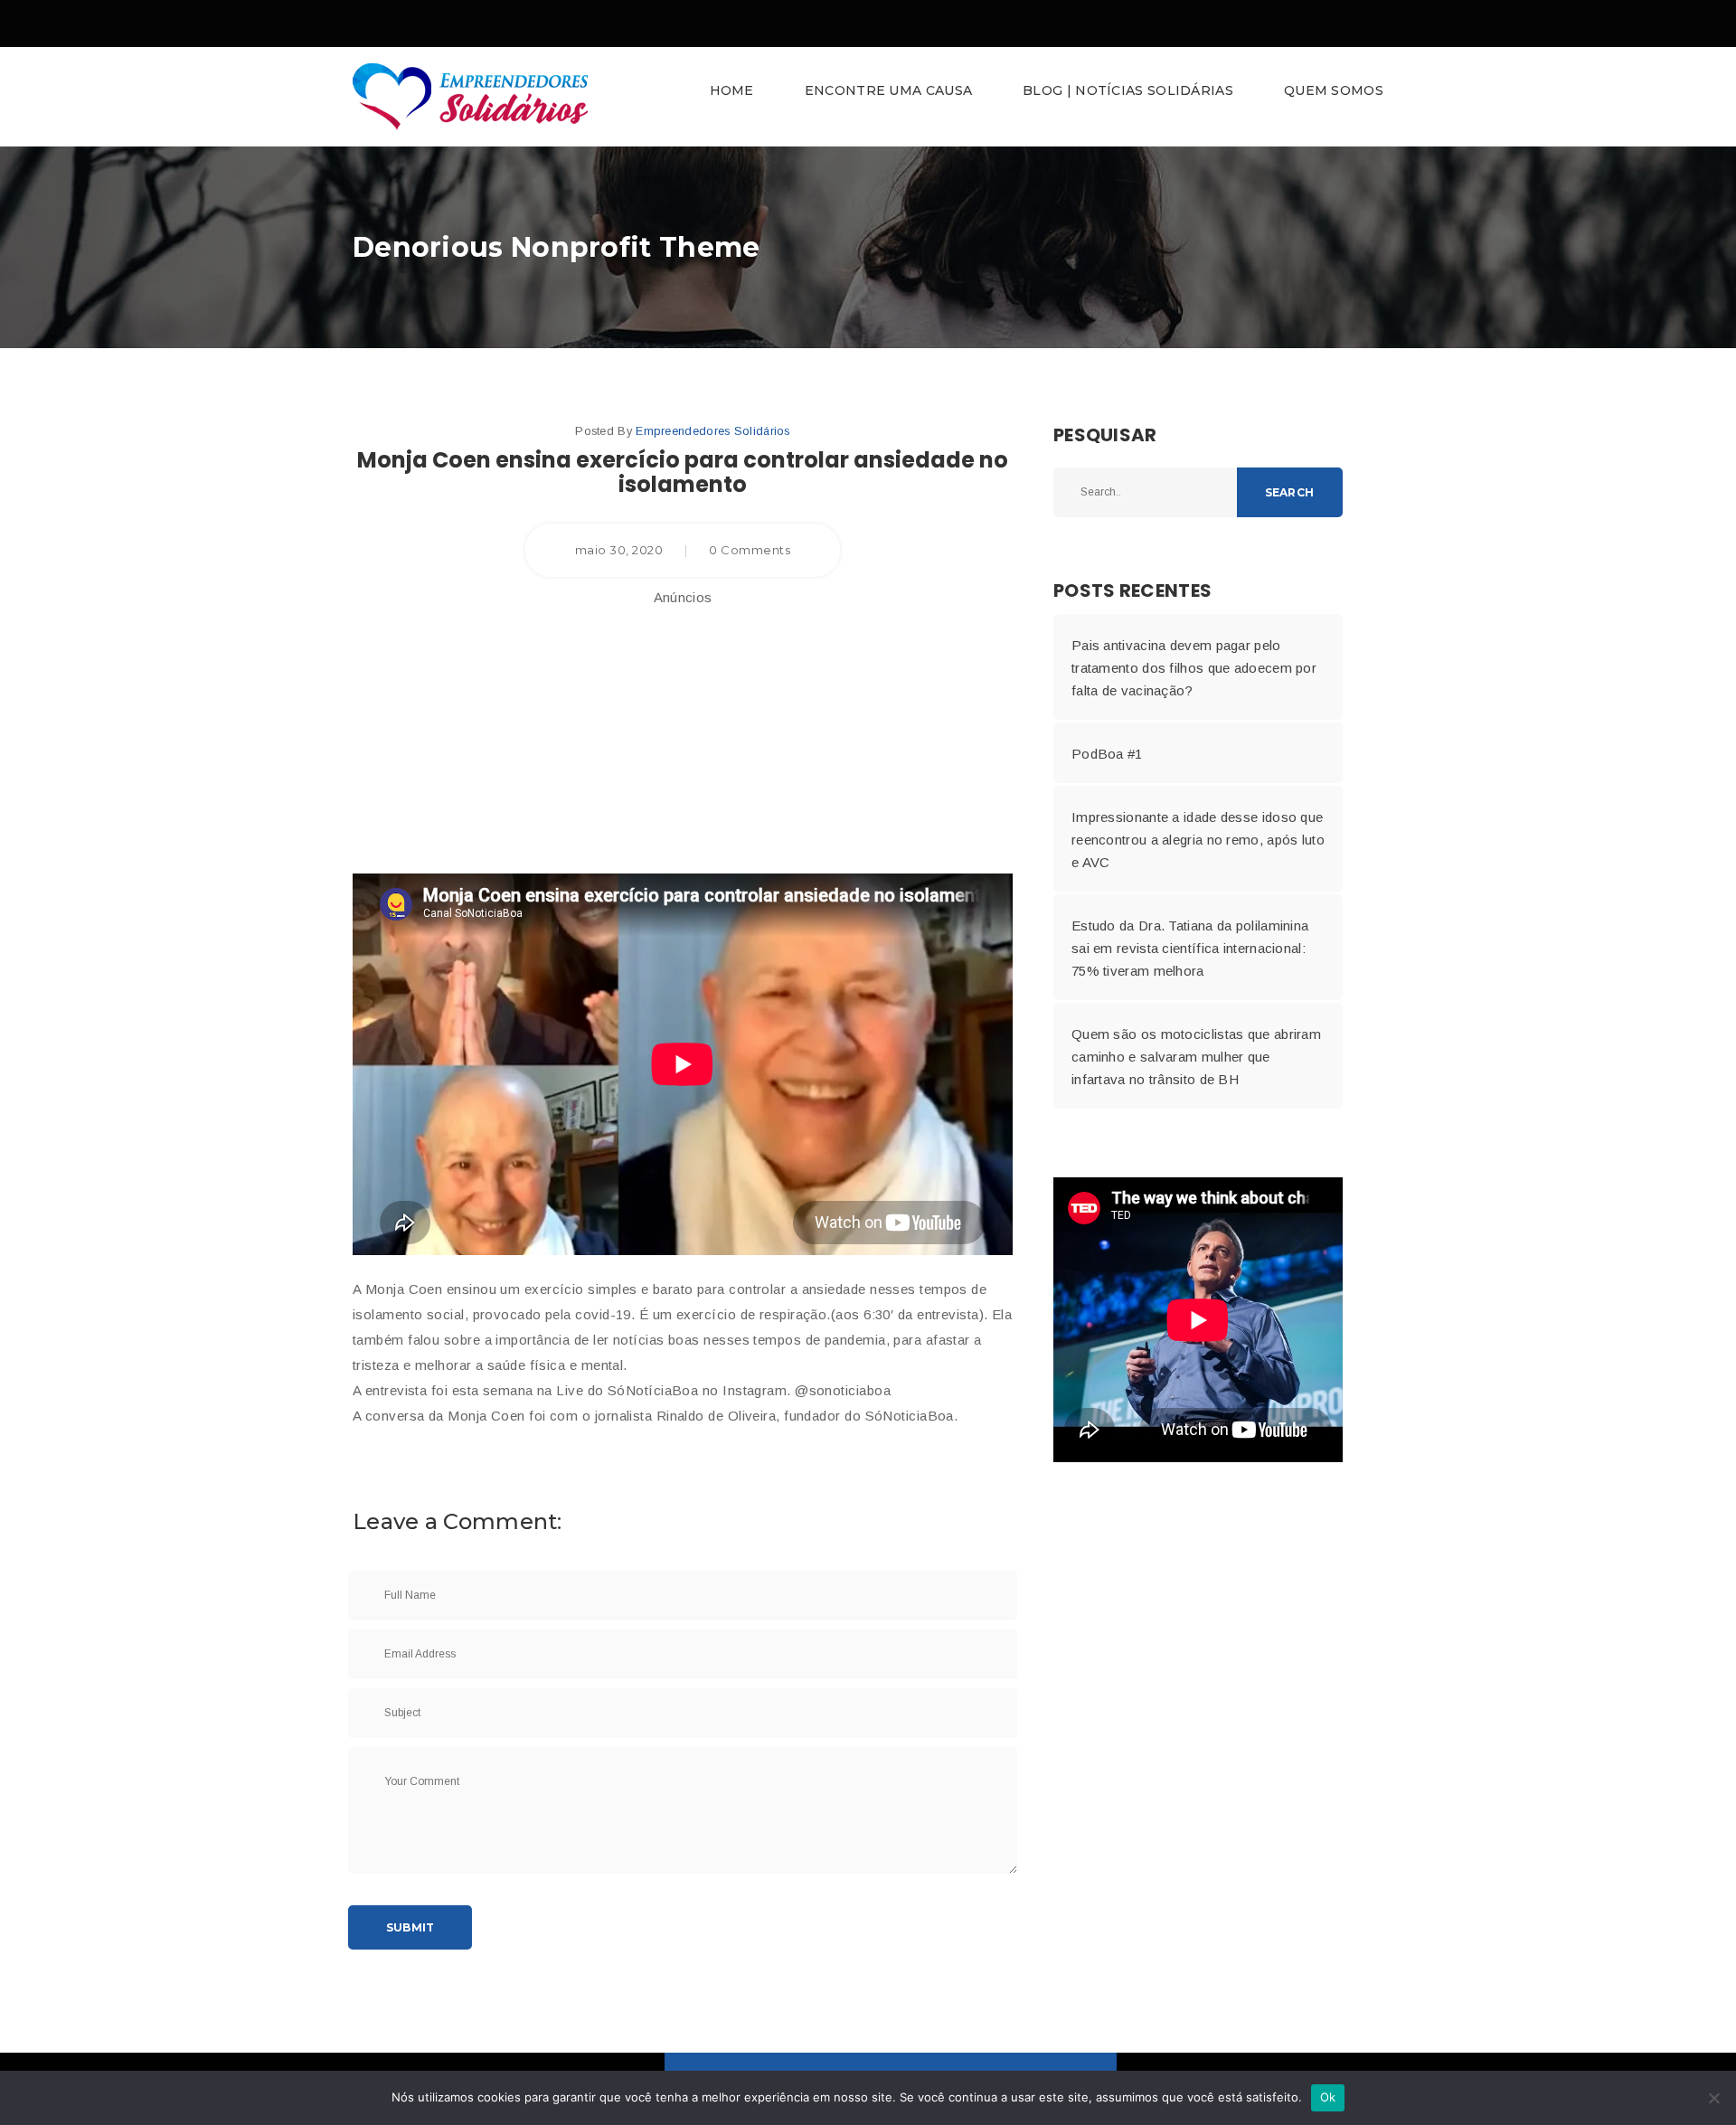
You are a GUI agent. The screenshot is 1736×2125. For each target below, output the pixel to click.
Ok (1328, 2097)
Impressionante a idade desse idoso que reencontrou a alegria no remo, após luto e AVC (1198, 840)
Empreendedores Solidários (713, 431)
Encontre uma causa (888, 90)
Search (1289, 492)
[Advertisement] (683, 733)
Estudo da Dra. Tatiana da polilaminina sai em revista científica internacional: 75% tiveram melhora (1190, 948)
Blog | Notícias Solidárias (1128, 90)
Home (732, 90)
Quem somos (1334, 90)
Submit (410, 1927)
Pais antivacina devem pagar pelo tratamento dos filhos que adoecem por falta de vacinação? (1194, 668)
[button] (868, 97)
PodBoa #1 (1107, 754)
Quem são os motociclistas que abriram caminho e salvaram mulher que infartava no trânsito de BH (1196, 1057)
